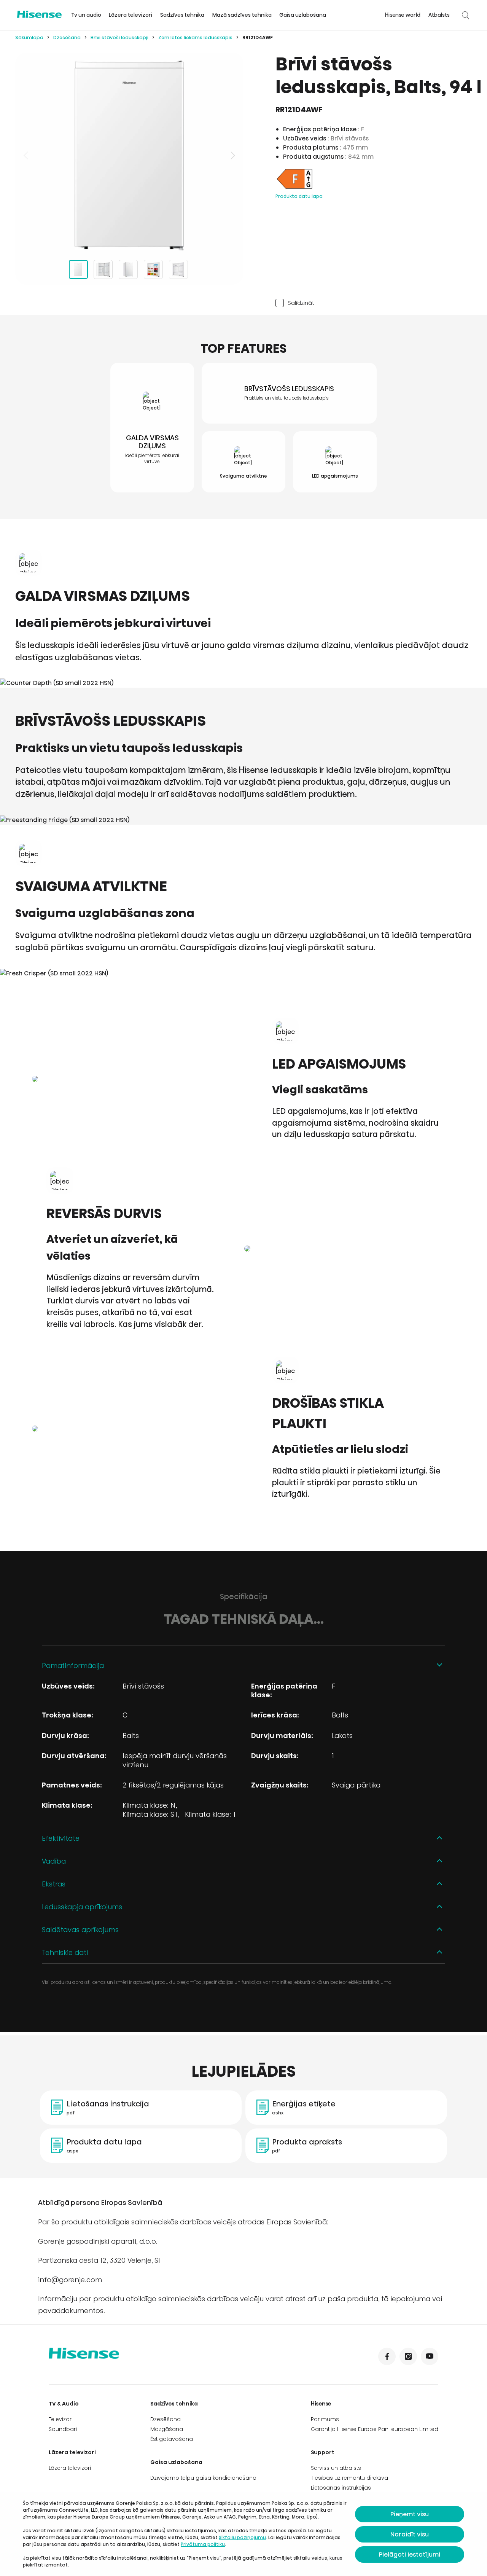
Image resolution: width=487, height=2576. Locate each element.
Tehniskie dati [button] (65, 1952)
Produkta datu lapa (299, 196)
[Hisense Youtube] (430, 2356)
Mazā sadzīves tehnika (242, 15)
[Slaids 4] (153, 269)
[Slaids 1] (78, 269)
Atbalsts (439, 15)
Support (323, 2452)
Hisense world (403, 15)
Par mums (325, 2419)
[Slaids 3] (128, 269)
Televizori (61, 2419)
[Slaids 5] (178, 269)
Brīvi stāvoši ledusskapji (119, 37)
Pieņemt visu (410, 2514)
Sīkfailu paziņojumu (242, 2537)
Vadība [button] (54, 1861)
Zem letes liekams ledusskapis (195, 37)
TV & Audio (64, 2404)
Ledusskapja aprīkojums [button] (82, 1907)
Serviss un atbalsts (336, 2468)
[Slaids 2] (103, 269)
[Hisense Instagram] (408, 2356)
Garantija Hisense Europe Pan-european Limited (375, 2429)
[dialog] (243, 2534)
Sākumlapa (29, 37)
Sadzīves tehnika (182, 15)
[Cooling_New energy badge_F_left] (294, 188)
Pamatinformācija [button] (73, 1666)
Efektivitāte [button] (61, 1838)
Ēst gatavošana (172, 2439)
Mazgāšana (167, 2429)
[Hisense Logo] (39, 14)
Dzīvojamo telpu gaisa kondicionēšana (203, 2478)
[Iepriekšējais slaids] (27, 155)
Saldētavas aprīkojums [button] (80, 1930)
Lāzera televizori (131, 15)
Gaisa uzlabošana (303, 15)
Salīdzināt (301, 303)
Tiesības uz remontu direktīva (349, 2478)
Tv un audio (86, 15)
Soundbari (63, 2429)
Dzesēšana (67, 37)
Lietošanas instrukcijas (341, 2488)
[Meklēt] (465, 15)
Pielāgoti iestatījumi (410, 2554)
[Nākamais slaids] (232, 155)
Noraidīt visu (410, 2534)
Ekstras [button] (54, 1884)
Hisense (321, 2404)
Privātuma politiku (203, 2544)
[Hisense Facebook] (387, 2356)
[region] (129, 155)
